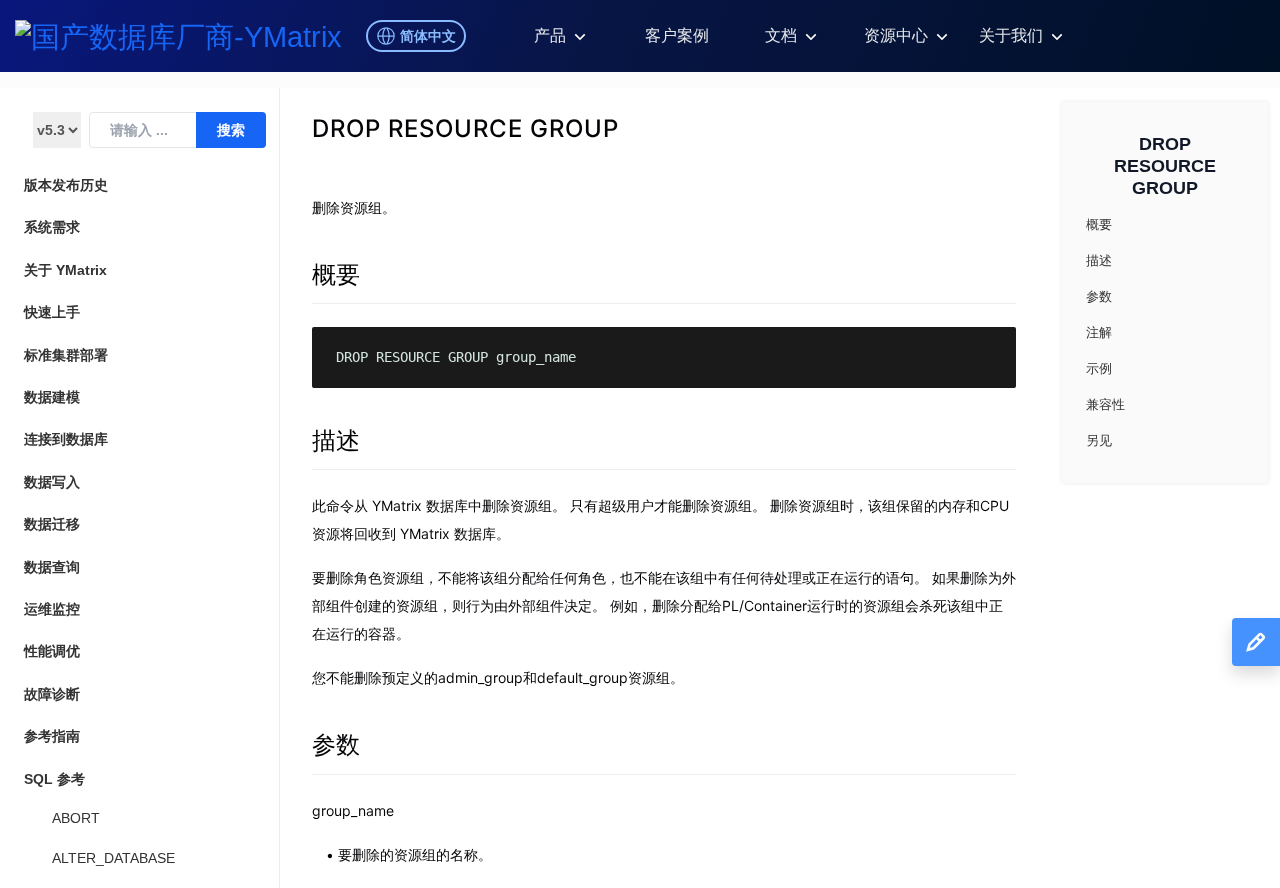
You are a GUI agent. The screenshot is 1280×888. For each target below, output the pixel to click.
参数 (336, 744)
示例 (1099, 368)
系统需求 (52, 227)
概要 (336, 274)
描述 (336, 440)
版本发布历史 (66, 185)
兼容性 (1105, 404)
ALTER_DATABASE (113, 858)
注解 (1099, 332)
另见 (1099, 440)
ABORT (76, 818)
